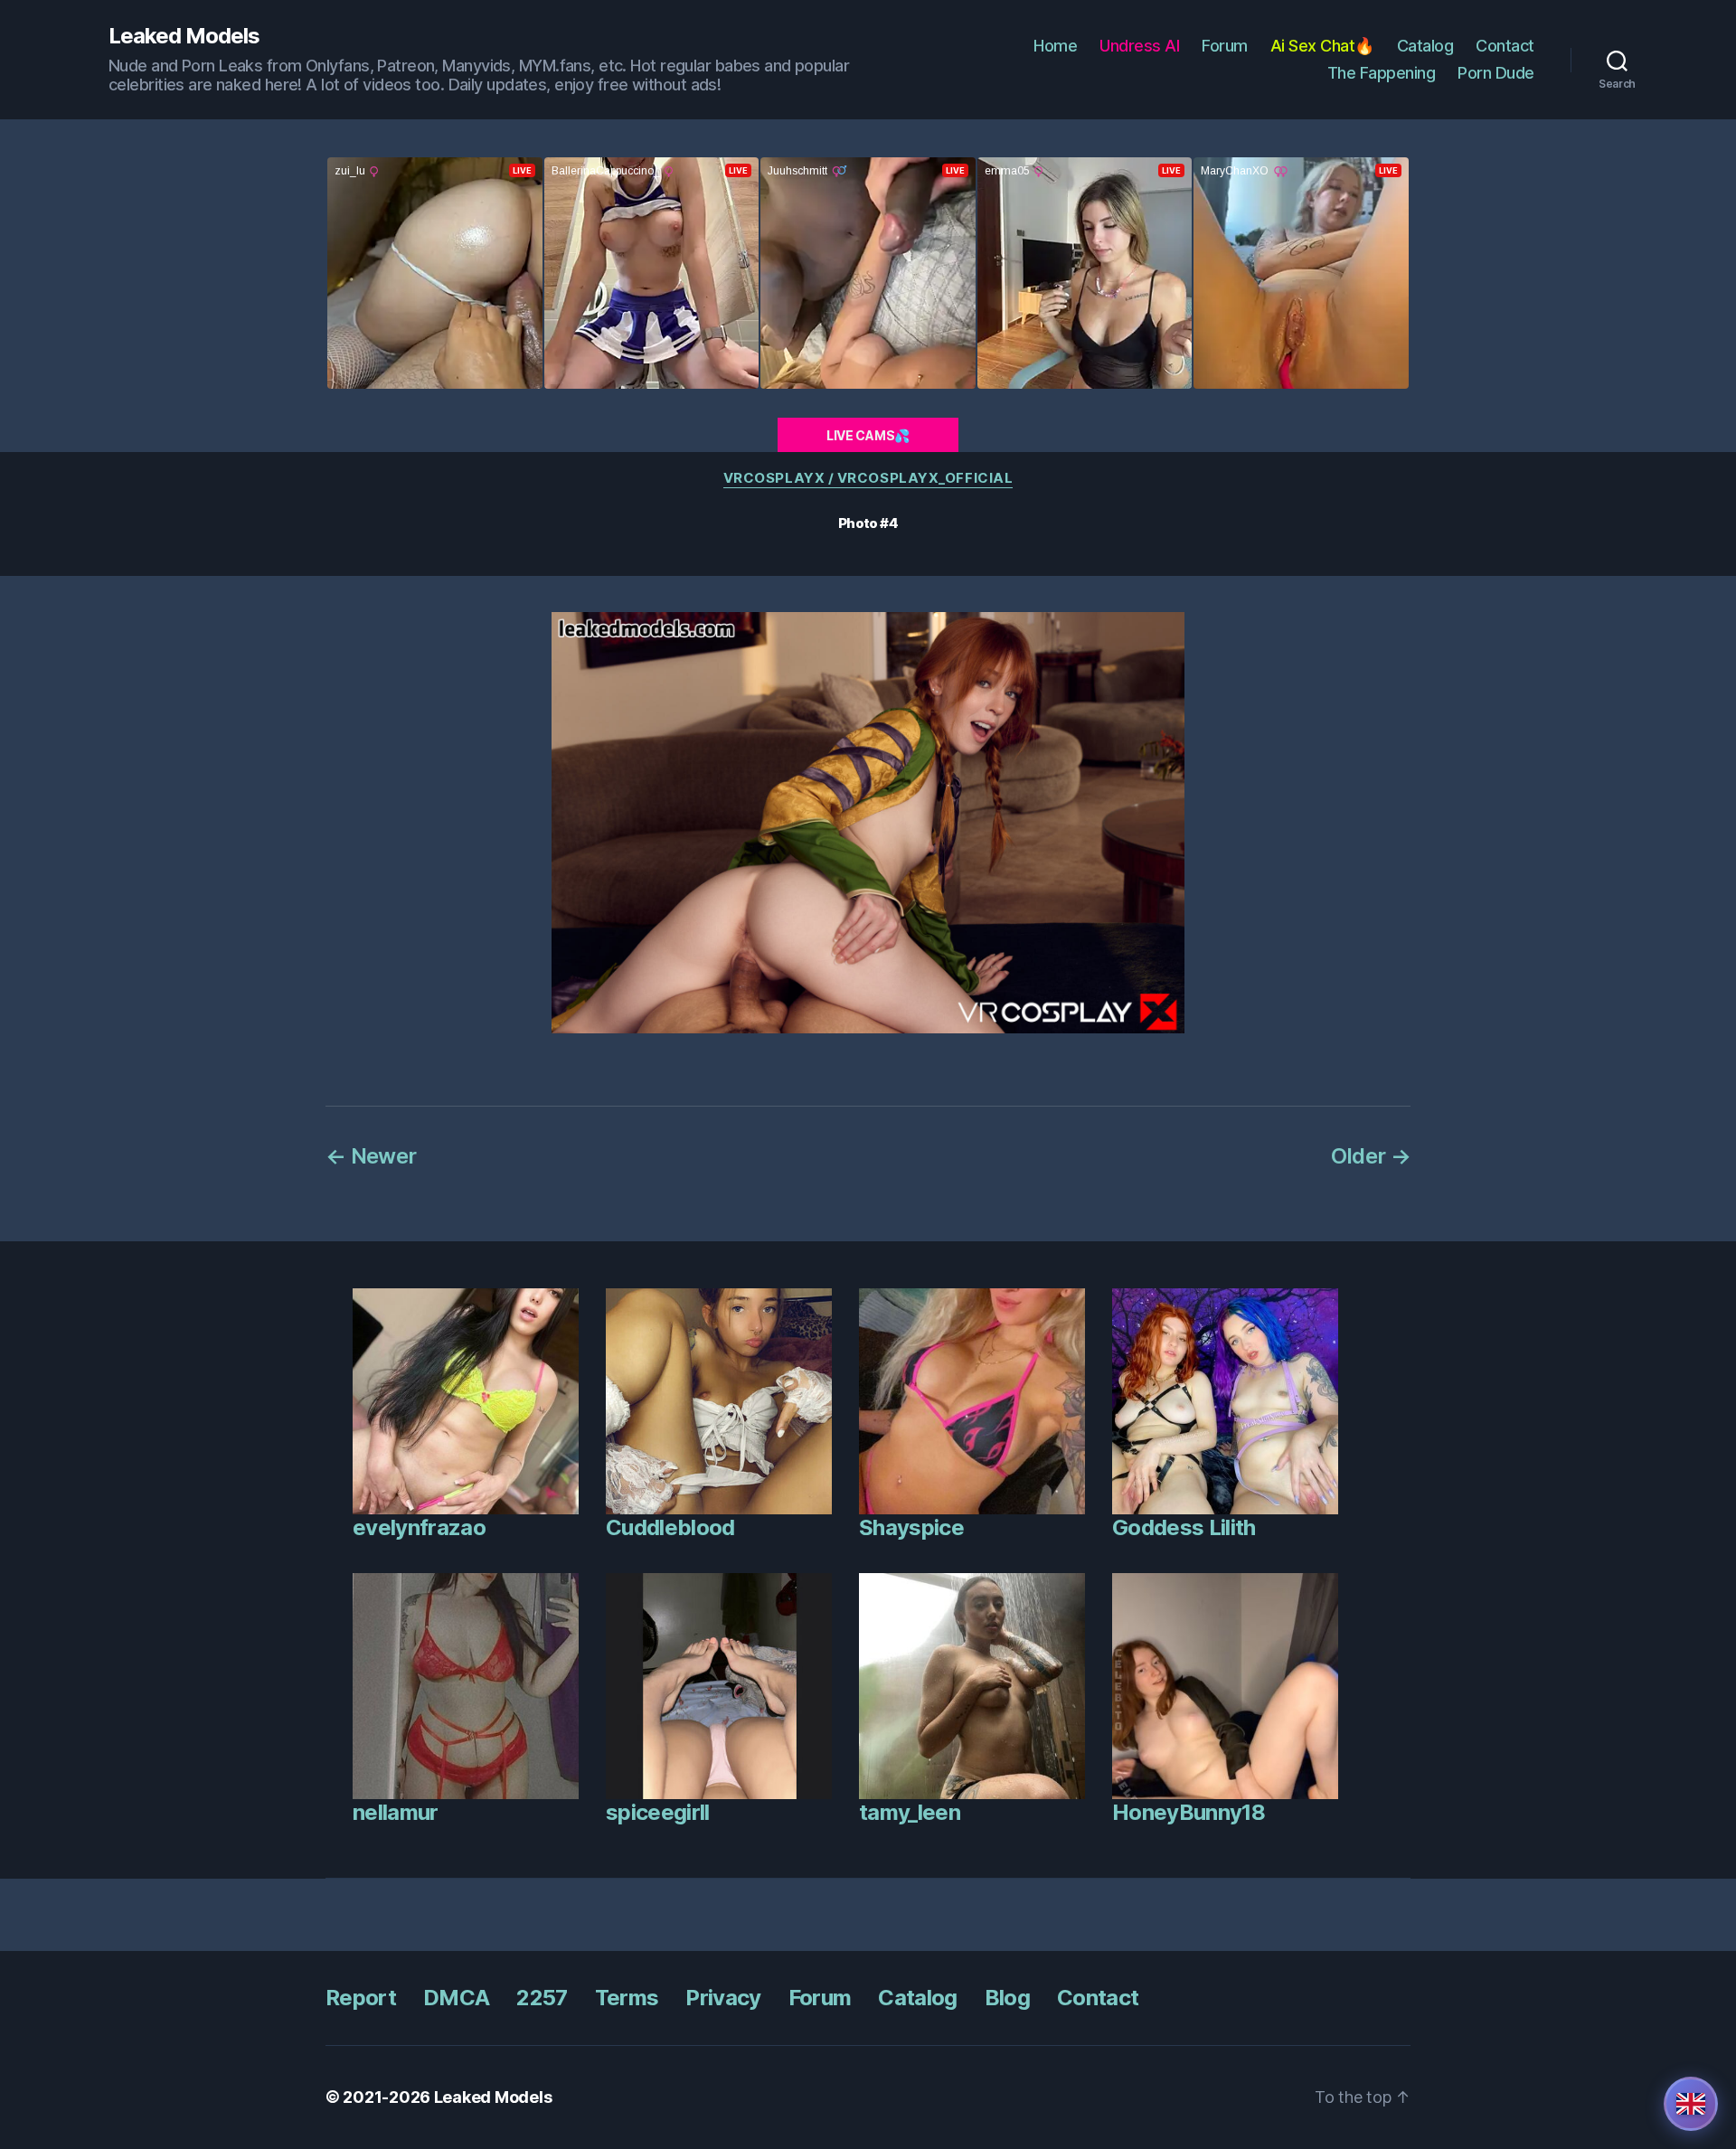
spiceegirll (658, 1812)
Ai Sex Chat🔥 (1322, 46)
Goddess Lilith (1184, 1527)
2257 (542, 1998)
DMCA (456, 1998)
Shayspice (911, 1527)
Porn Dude (1496, 73)
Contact (1505, 46)
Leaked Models (184, 36)
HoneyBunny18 (1189, 1812)
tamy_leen (910, 1812)
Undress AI (1139, 46)
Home (1055, 46)
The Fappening (1382, 73)
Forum (1225, 46)
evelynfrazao (419, 1527)
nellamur (396, 1812)
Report (361, 1998)
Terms (627, 1998)
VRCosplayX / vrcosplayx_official (868, 478)
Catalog (1425, 46)
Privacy (723, 1998)
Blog (1007, 1998)
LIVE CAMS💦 (868, 435)
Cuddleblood (670, 1527)
